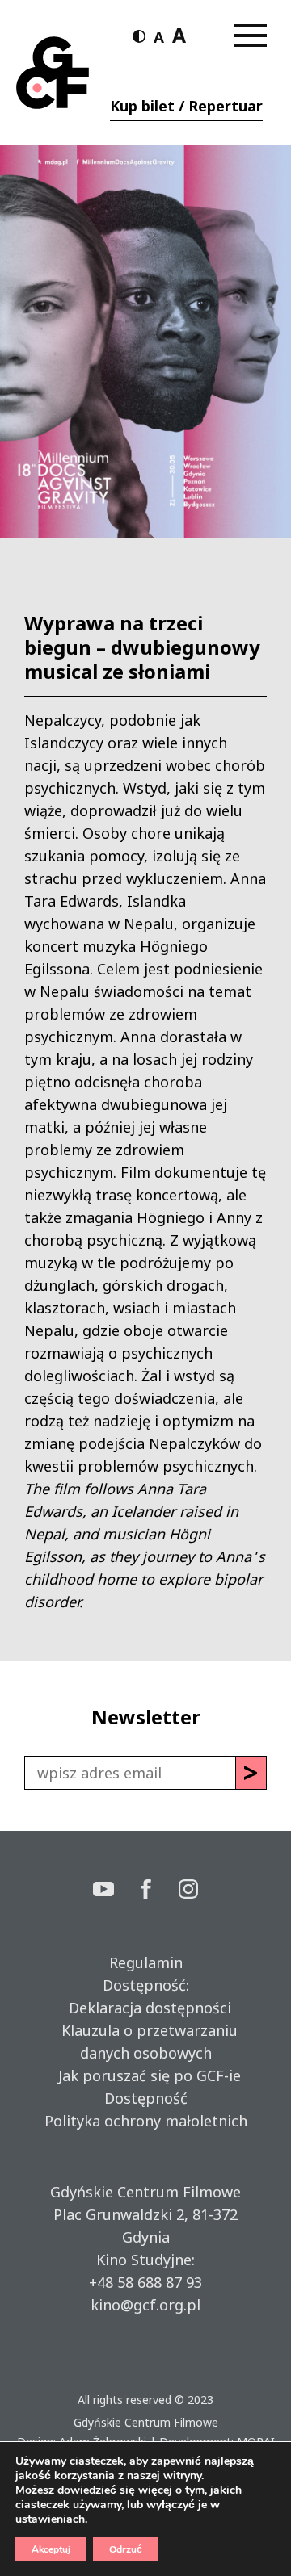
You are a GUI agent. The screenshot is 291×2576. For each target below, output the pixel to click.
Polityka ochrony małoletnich (146, 2121)
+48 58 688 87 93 (145, 2282)
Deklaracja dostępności (146, 2008)
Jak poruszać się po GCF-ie (145, 2075)
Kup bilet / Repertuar (186, 106)
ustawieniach (50, 2519)
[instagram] (188, 1891)
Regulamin (146, 1962)
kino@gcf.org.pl (145, 2305)
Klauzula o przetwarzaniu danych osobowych (145, 2042)
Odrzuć (126, 2549)
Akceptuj (51, 2549)
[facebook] (160, 1891)
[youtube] (117, 1891)
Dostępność (146, 2098)
